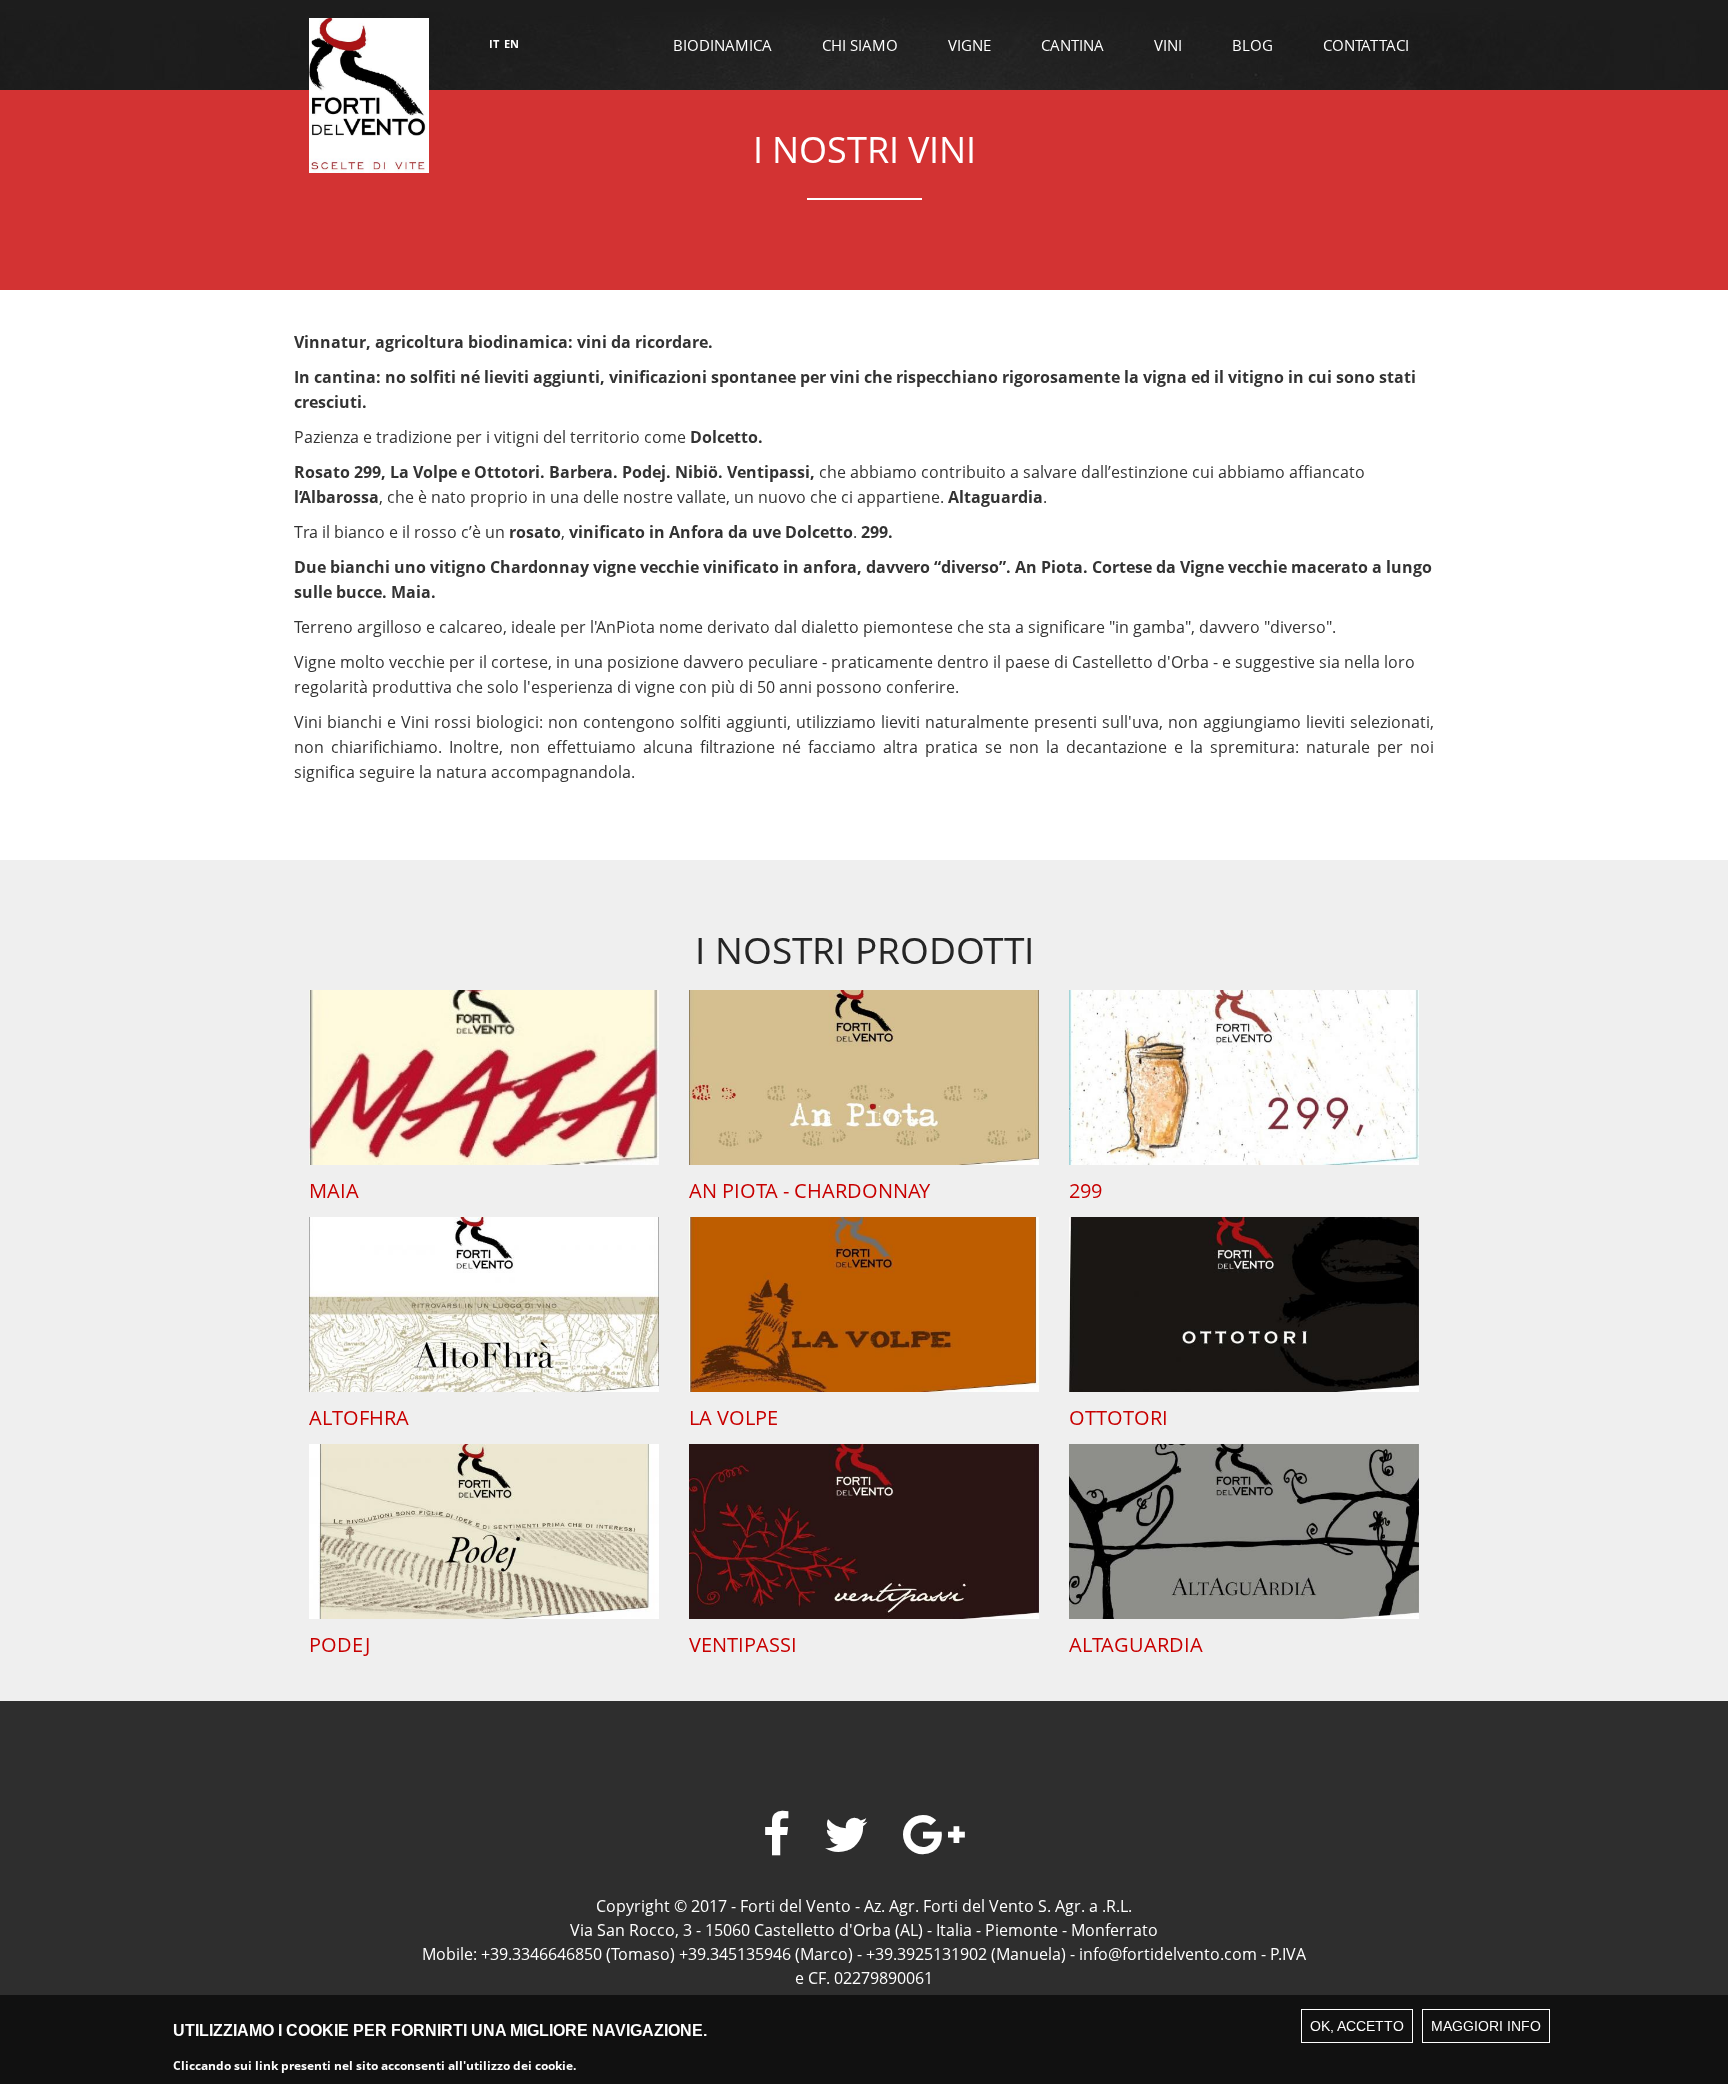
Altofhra (359, 1417)
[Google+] (934, 1835)
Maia (334, 1190)
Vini (1168, 45)
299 (1085, 1190)
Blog (1252, 45)
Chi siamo (860, 45)
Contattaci (1366, 45)
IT (494, 43)
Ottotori (1118, 1417)
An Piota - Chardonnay (809, 1190)
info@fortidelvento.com (1168, 1954)
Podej (339, 1644)
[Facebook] (776, 1835)
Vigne (969, 45)
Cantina (1072, 45)
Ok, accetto (1357, 2026)
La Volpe (733, 1417)
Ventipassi (743, 1644)
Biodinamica (722, 45)
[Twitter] (846, 1835)
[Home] (369, 93)
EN (511, 43)
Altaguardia (1136, 1644)
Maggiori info (1486, 2026)
